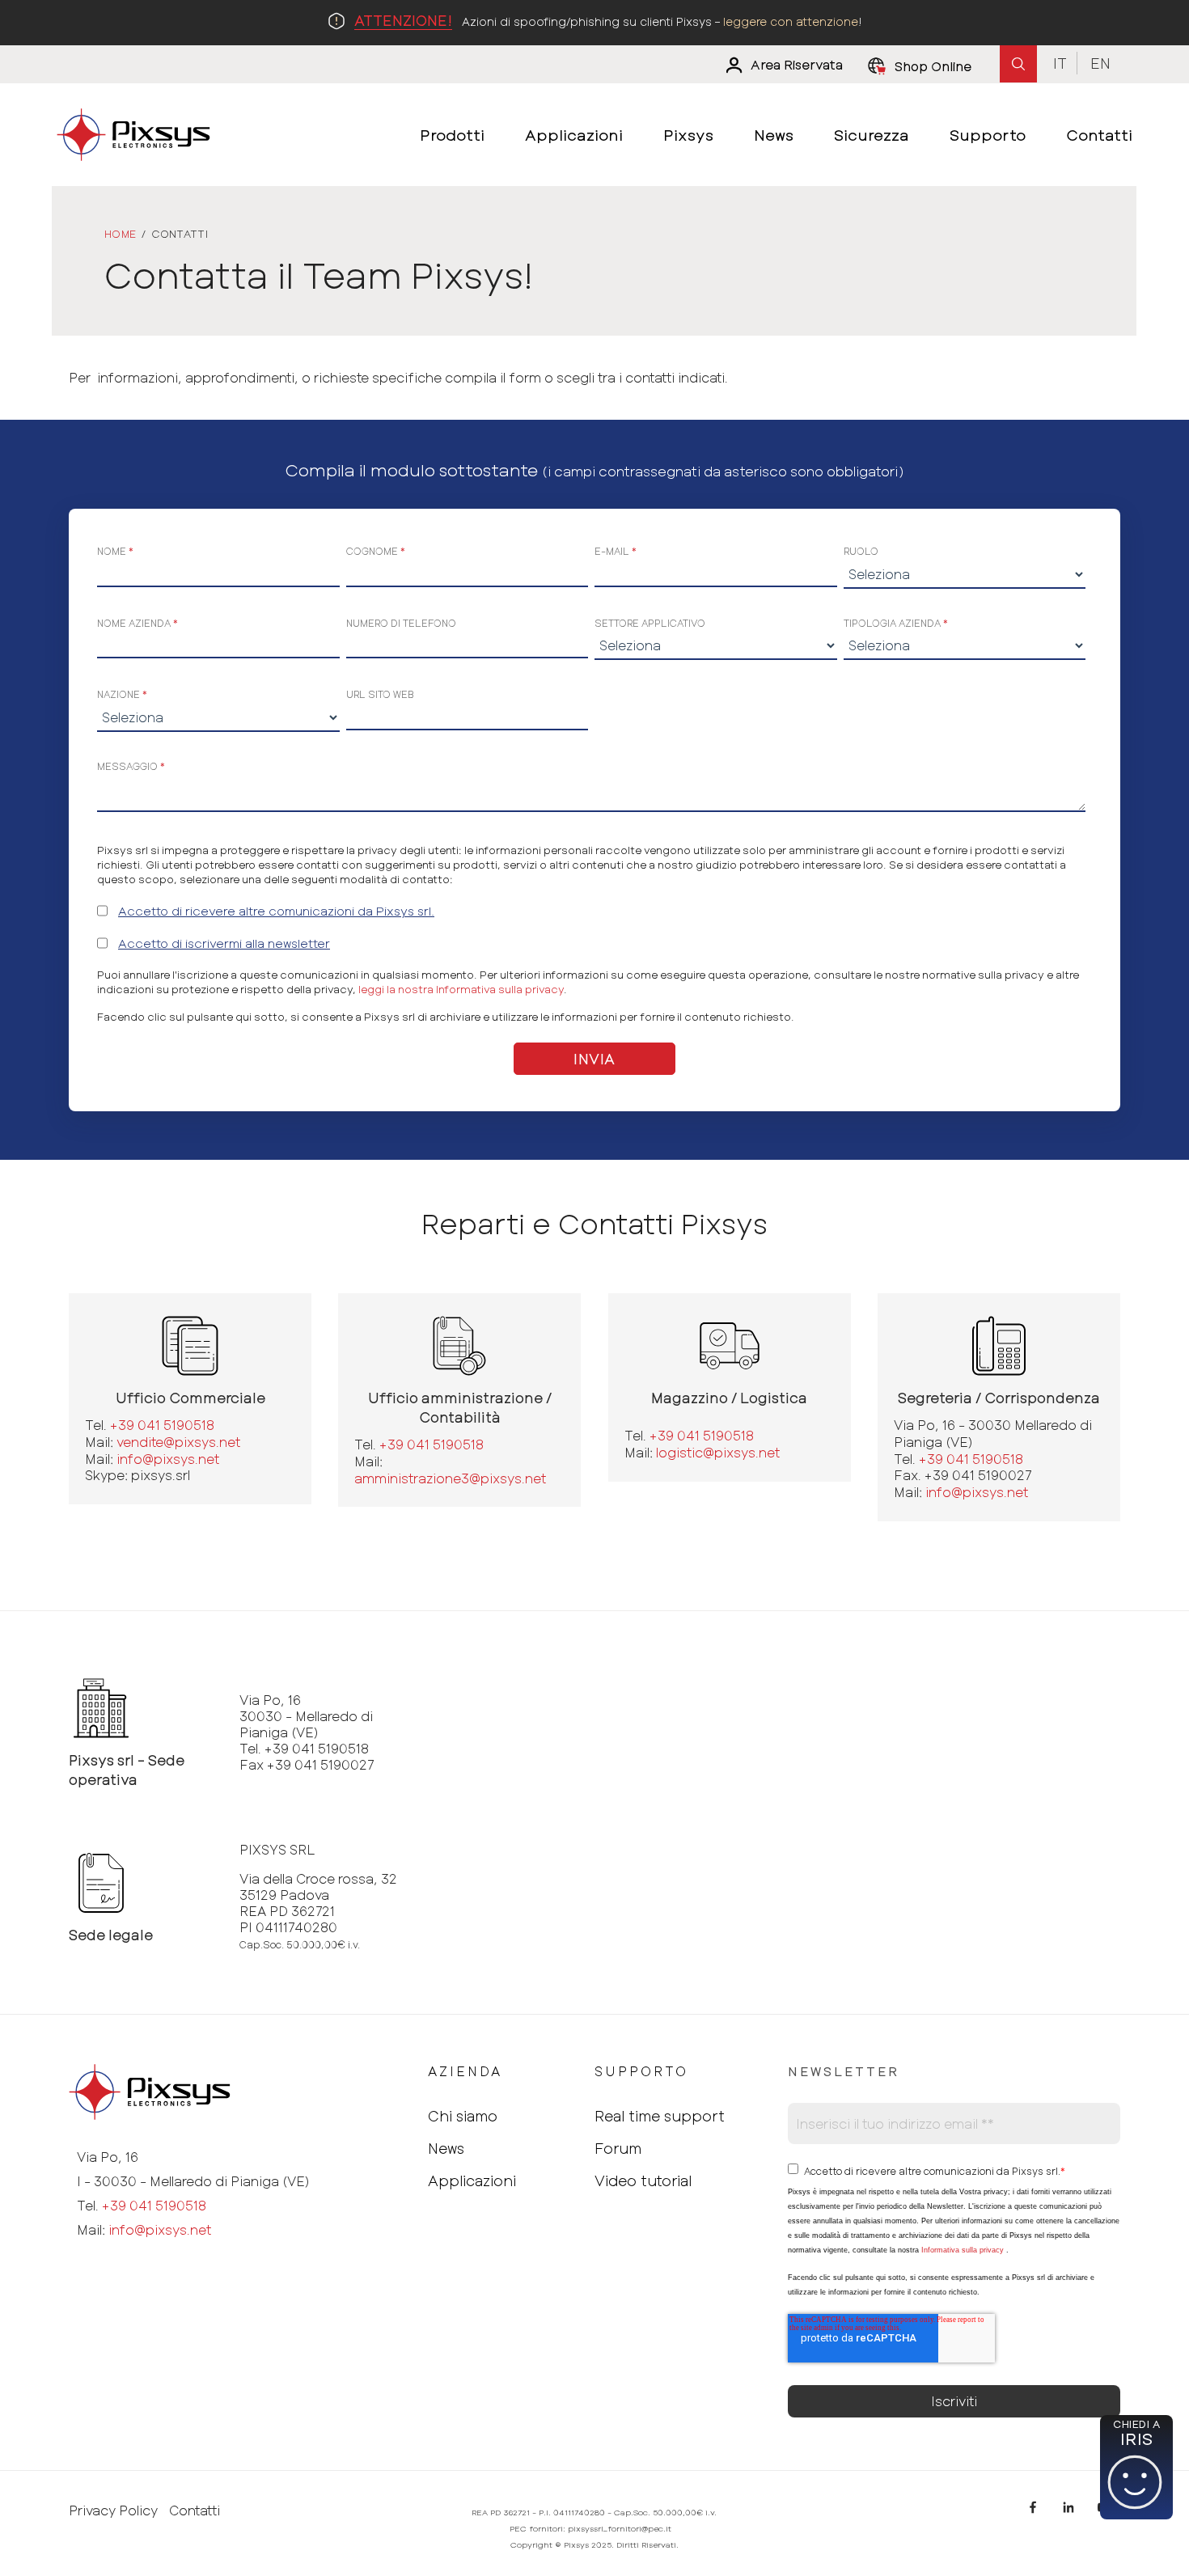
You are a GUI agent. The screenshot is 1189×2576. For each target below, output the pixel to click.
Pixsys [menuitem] (688, 135)
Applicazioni (472, 2181)
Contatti (195, 2510)
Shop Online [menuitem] (933, 66)
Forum (618, 2148)
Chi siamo (463, 2116)
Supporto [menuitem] (988, 135)
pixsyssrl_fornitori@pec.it (620, 2528)
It (1060, 63)
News (446, 2148)
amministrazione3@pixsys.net (450, 1478)
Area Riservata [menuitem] (797, 65)
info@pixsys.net (168, 1459)
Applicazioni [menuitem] (574, 135)
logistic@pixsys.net (718, 1452)
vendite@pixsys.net (178, 1442)
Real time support (660, 2116)
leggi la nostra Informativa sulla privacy (461, 989)
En (1100, 63)
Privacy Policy (113, 2510)
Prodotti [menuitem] (452, 135)
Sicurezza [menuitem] (872, 135)
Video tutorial (643, 2181)
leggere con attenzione (791, 21)
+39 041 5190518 (162, 1425)
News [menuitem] (774, 135)
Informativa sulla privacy (963, 2250)
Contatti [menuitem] (1099, 135)
